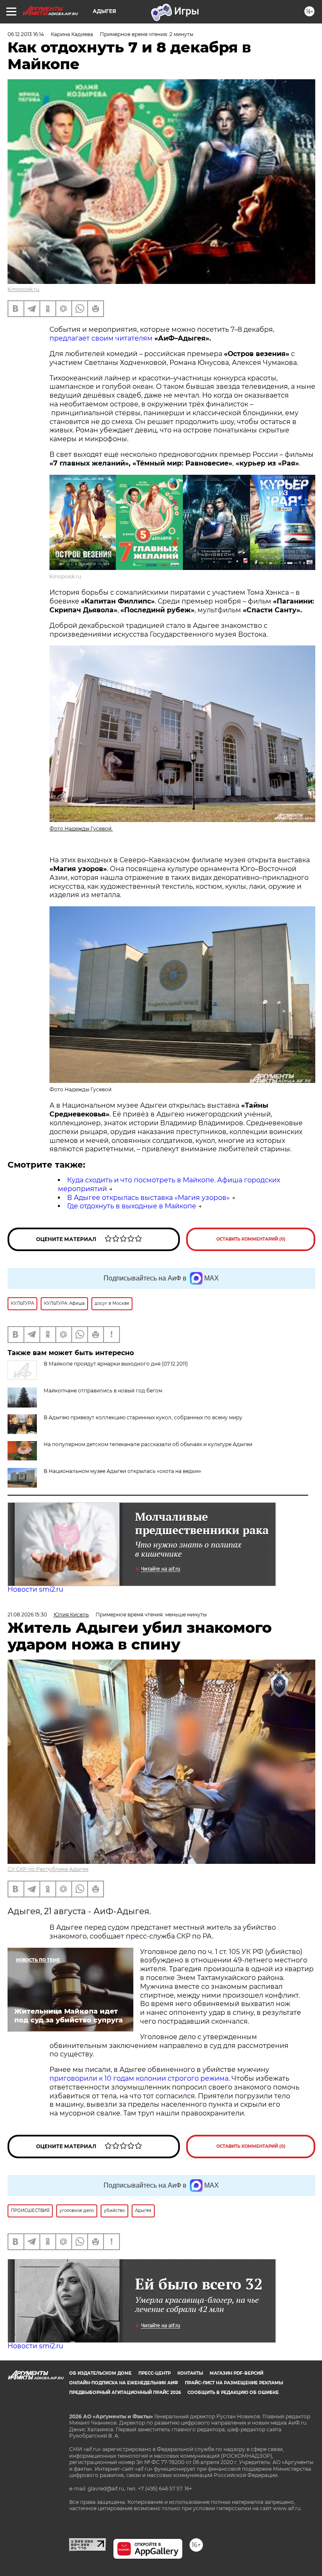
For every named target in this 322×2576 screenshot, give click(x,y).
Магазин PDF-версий (236, 2373)
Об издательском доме (100, 2373)
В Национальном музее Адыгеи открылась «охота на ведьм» (122, 1471)
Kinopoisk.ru (23, 289)
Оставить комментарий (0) (251, 1239)
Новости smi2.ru (35, 1589)
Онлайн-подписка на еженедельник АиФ (124, 2383)
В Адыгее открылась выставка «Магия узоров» (148, 1198)
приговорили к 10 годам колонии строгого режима (139, 2078)
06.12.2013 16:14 (26, 34)
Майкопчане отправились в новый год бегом (103, 1391)
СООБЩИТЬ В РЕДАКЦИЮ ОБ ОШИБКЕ (233, 2393)
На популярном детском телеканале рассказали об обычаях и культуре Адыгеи (148, 1444)
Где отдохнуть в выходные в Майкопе (132, 1206)
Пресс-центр (155, 2373)
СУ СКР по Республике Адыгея (48, 1869)
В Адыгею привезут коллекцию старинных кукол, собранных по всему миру (143, 1417)
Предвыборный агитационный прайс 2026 (125, 2393)
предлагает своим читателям (101, 338)
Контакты (190, 2373)
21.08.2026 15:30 (27, 1615)
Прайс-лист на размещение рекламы (234, 2383)
